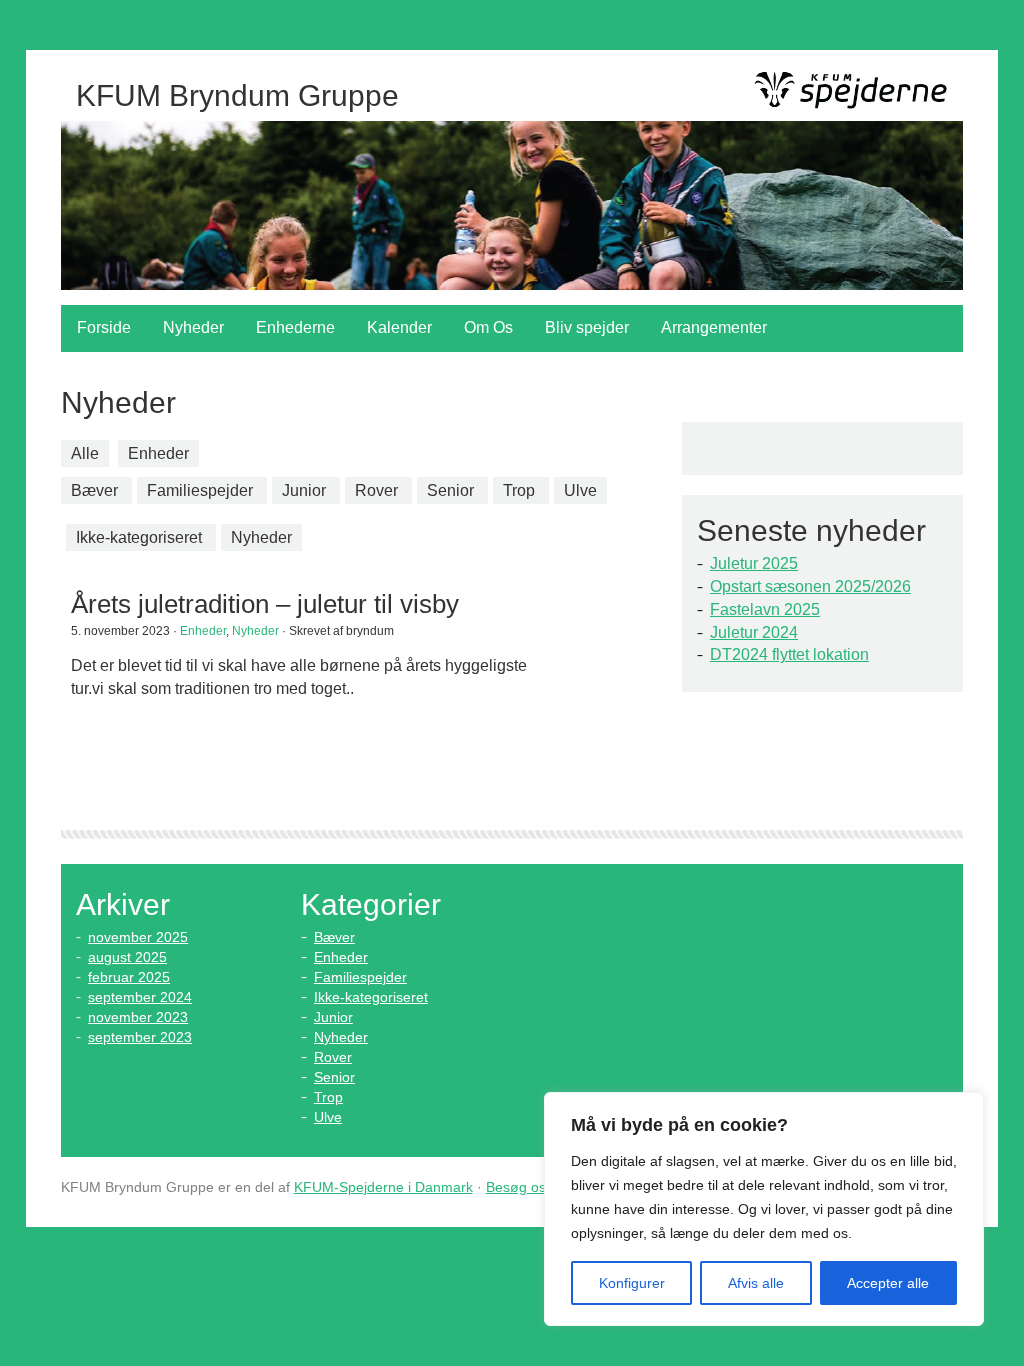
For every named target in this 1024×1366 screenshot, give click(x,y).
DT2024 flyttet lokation (789, 654)
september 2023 (140, 1037)
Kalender (399, 327)
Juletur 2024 (754, 632)
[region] (764, 1209)
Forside (104, 327)
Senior (450, 490)
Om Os (488, 327)
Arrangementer (714, 327)
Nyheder (193, 327)
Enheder (158, 453)
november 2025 (138, 937)
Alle (85, 453)
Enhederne (295, 327)
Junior (304, 490)
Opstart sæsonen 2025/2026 (810, 586)
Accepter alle (888, 1283)
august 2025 (127, 957)
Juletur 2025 (754, 563)
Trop (519, 490)
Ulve (580, 490)
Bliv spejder (587, 327)
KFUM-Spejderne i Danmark (383, 1187)
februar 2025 (129, 977)
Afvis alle (756, 1283)
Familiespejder (200, 490)
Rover (376, 490)
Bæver (94, 490)
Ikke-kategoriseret (139, 537)
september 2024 (140, 997)
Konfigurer (632, 1283)
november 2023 (138, 1017)
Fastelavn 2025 (765, 609)
